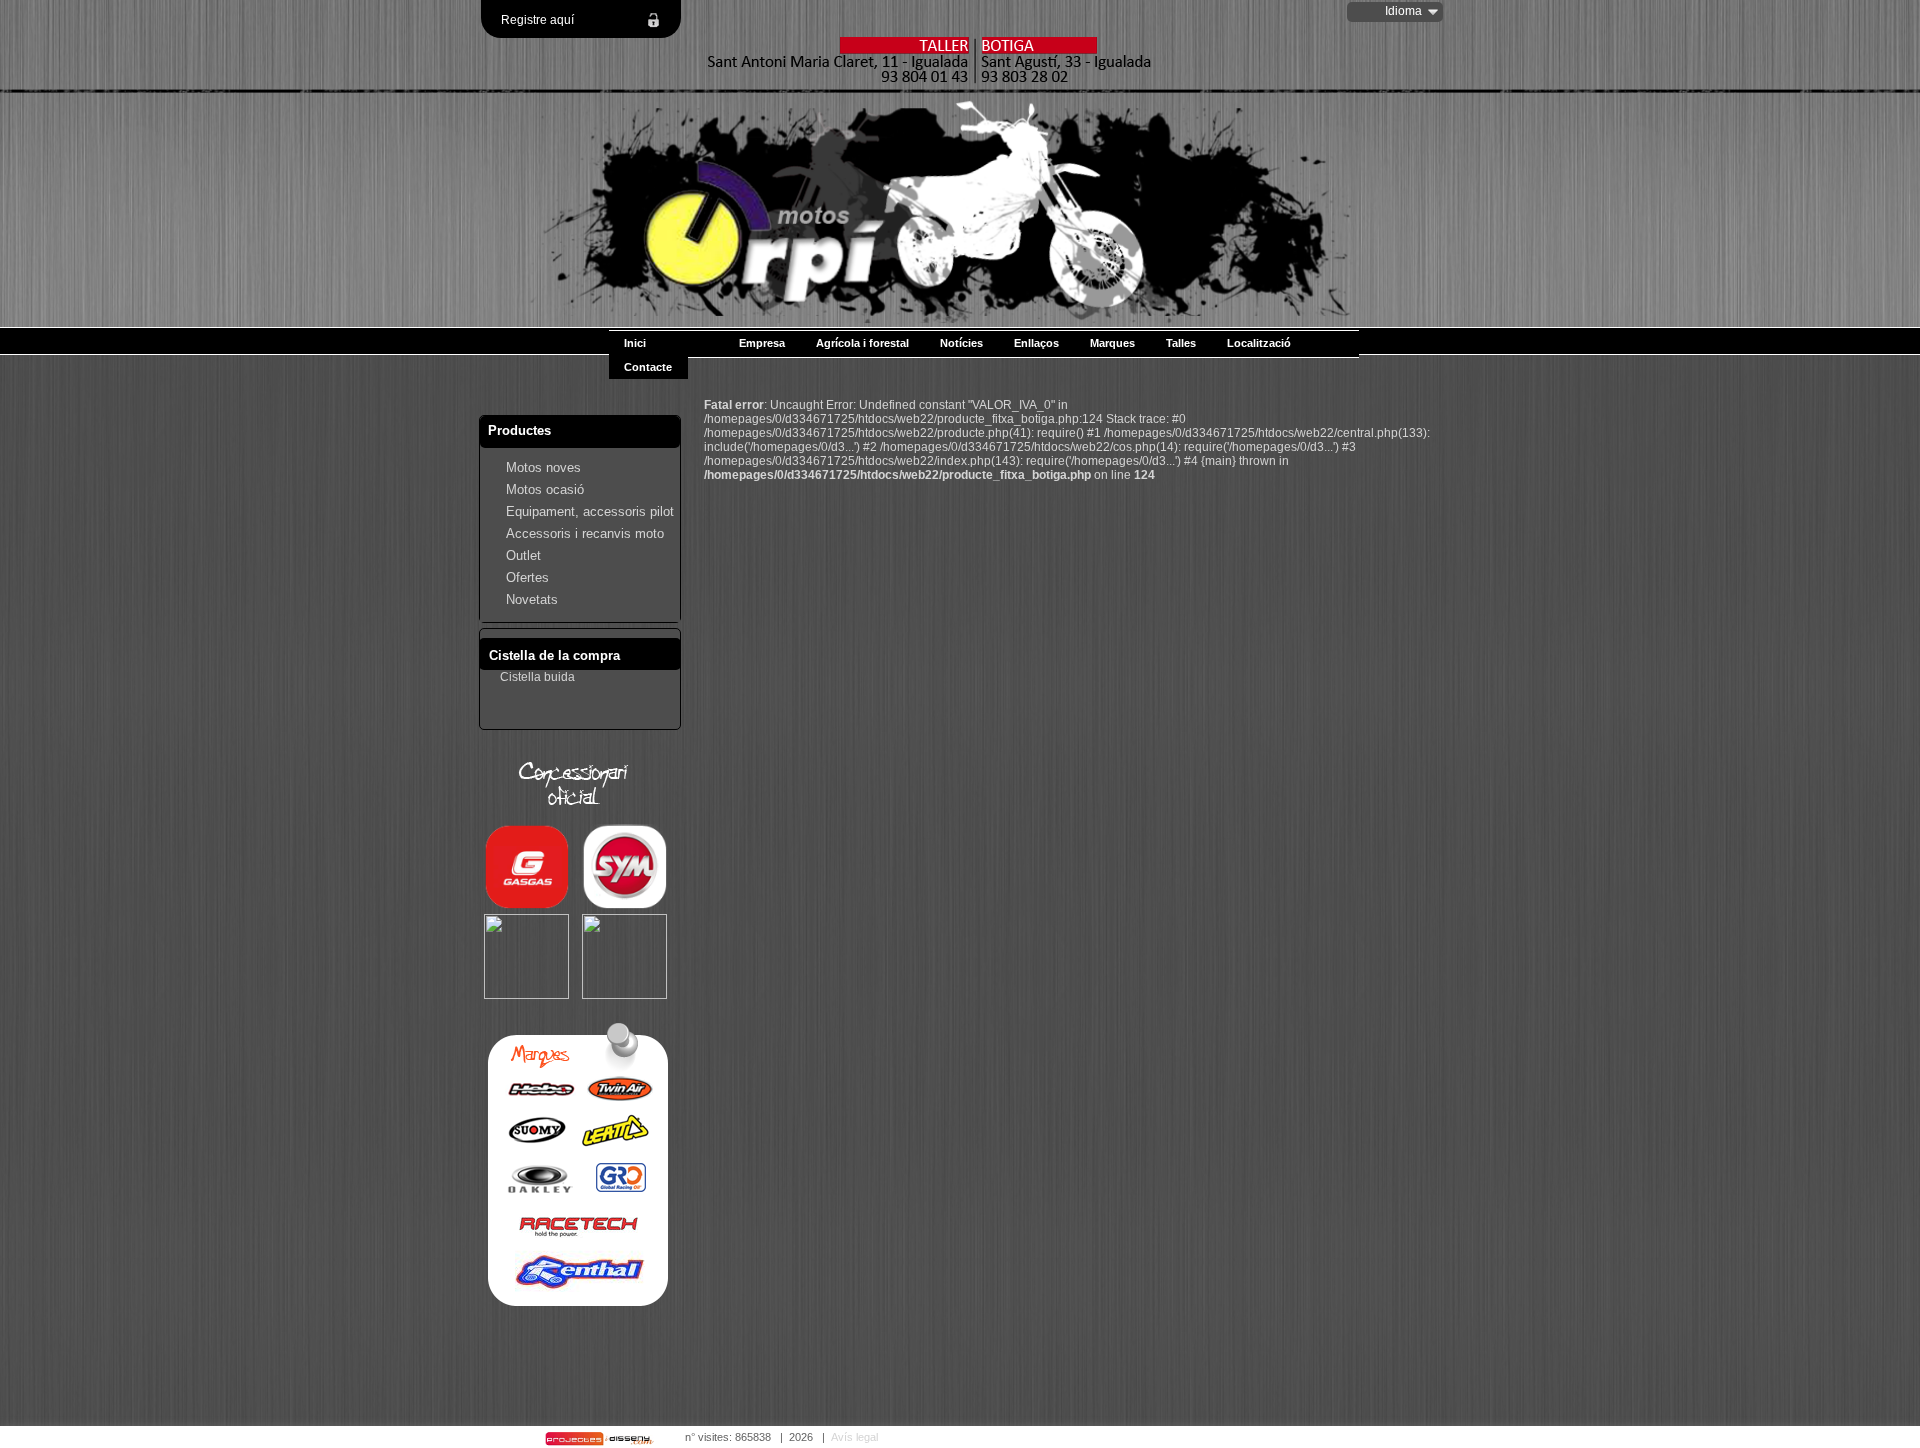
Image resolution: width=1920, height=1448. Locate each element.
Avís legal (854, 1437)
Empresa (762, 343)
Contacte (648, 367)
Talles (1181, 343)
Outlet (523, 555)
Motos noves (543, 467)
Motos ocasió (545, 489)
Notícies (961, 343)
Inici (635, 343)
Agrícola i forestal (862, 343)
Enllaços (1036, 343)
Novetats (532, 599)
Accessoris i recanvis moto (585, 533)
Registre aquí (537, 20)
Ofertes (527, 577)
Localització (1259, 343)
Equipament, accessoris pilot (590, 511)
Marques (1112, 343)
